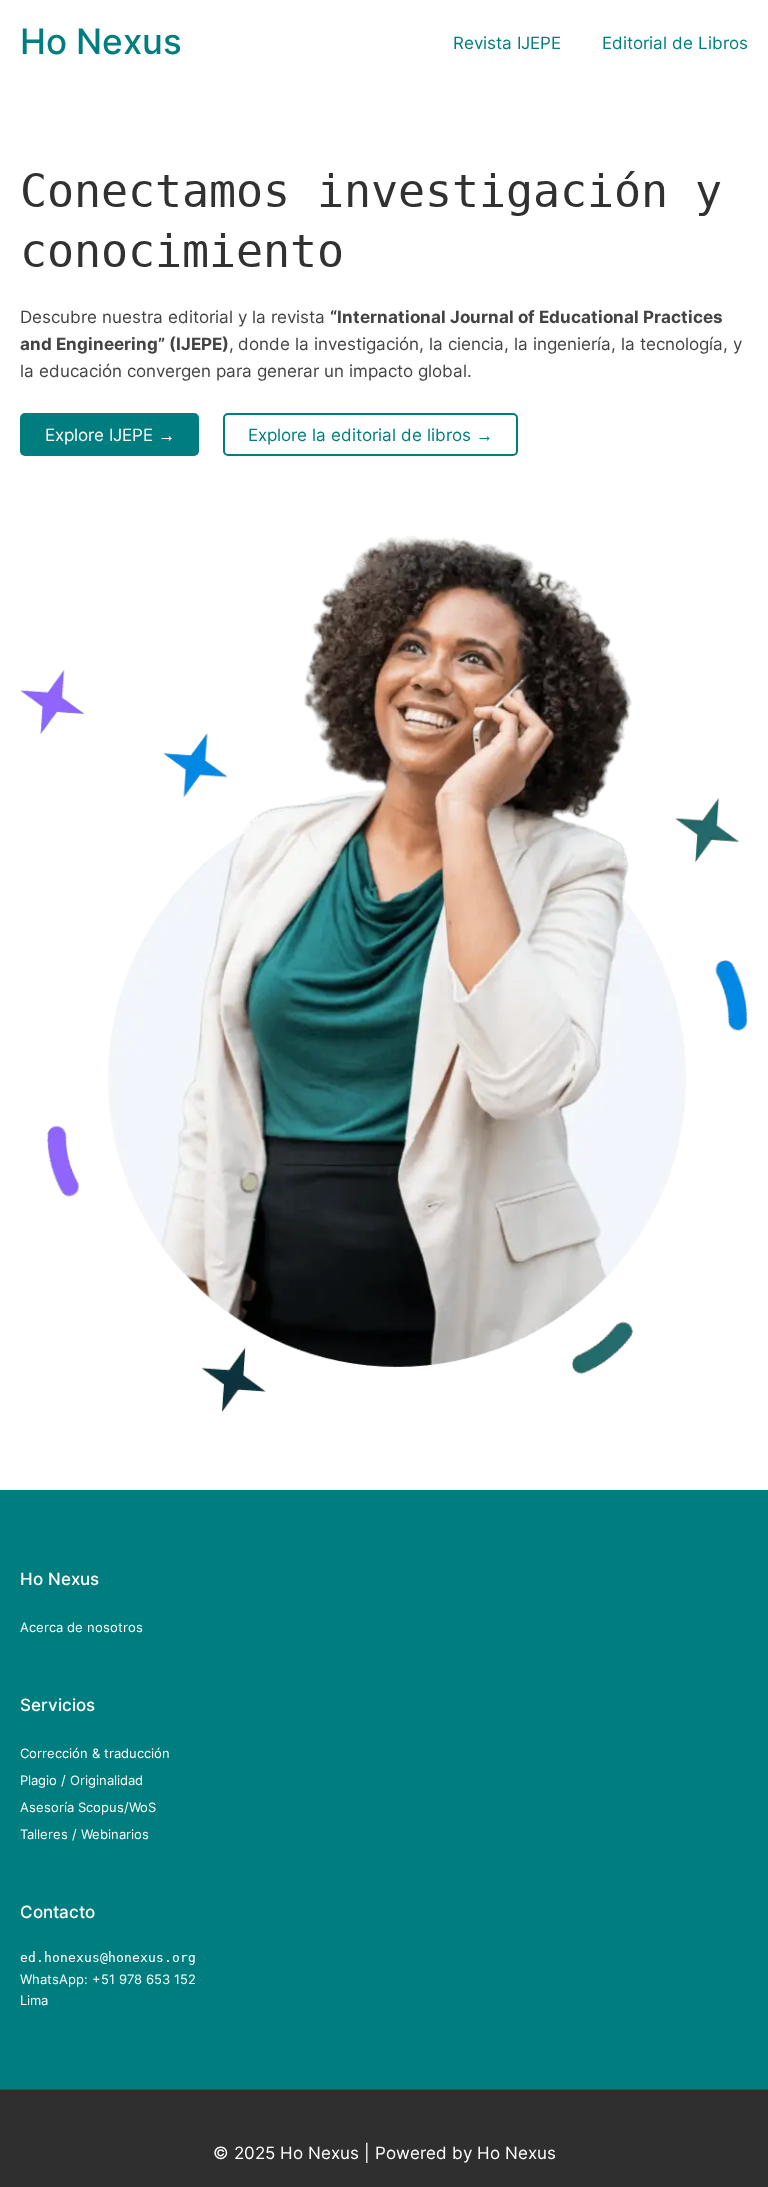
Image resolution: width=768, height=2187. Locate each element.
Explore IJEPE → (110, 434)
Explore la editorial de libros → (370, 434)
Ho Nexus (101, 41)
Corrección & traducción (95, 1753)
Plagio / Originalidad (81, 1780)
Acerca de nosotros (81, 1627)
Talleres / (50, 1834)
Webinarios (115, 1834)
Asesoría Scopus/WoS (88, 1807)
